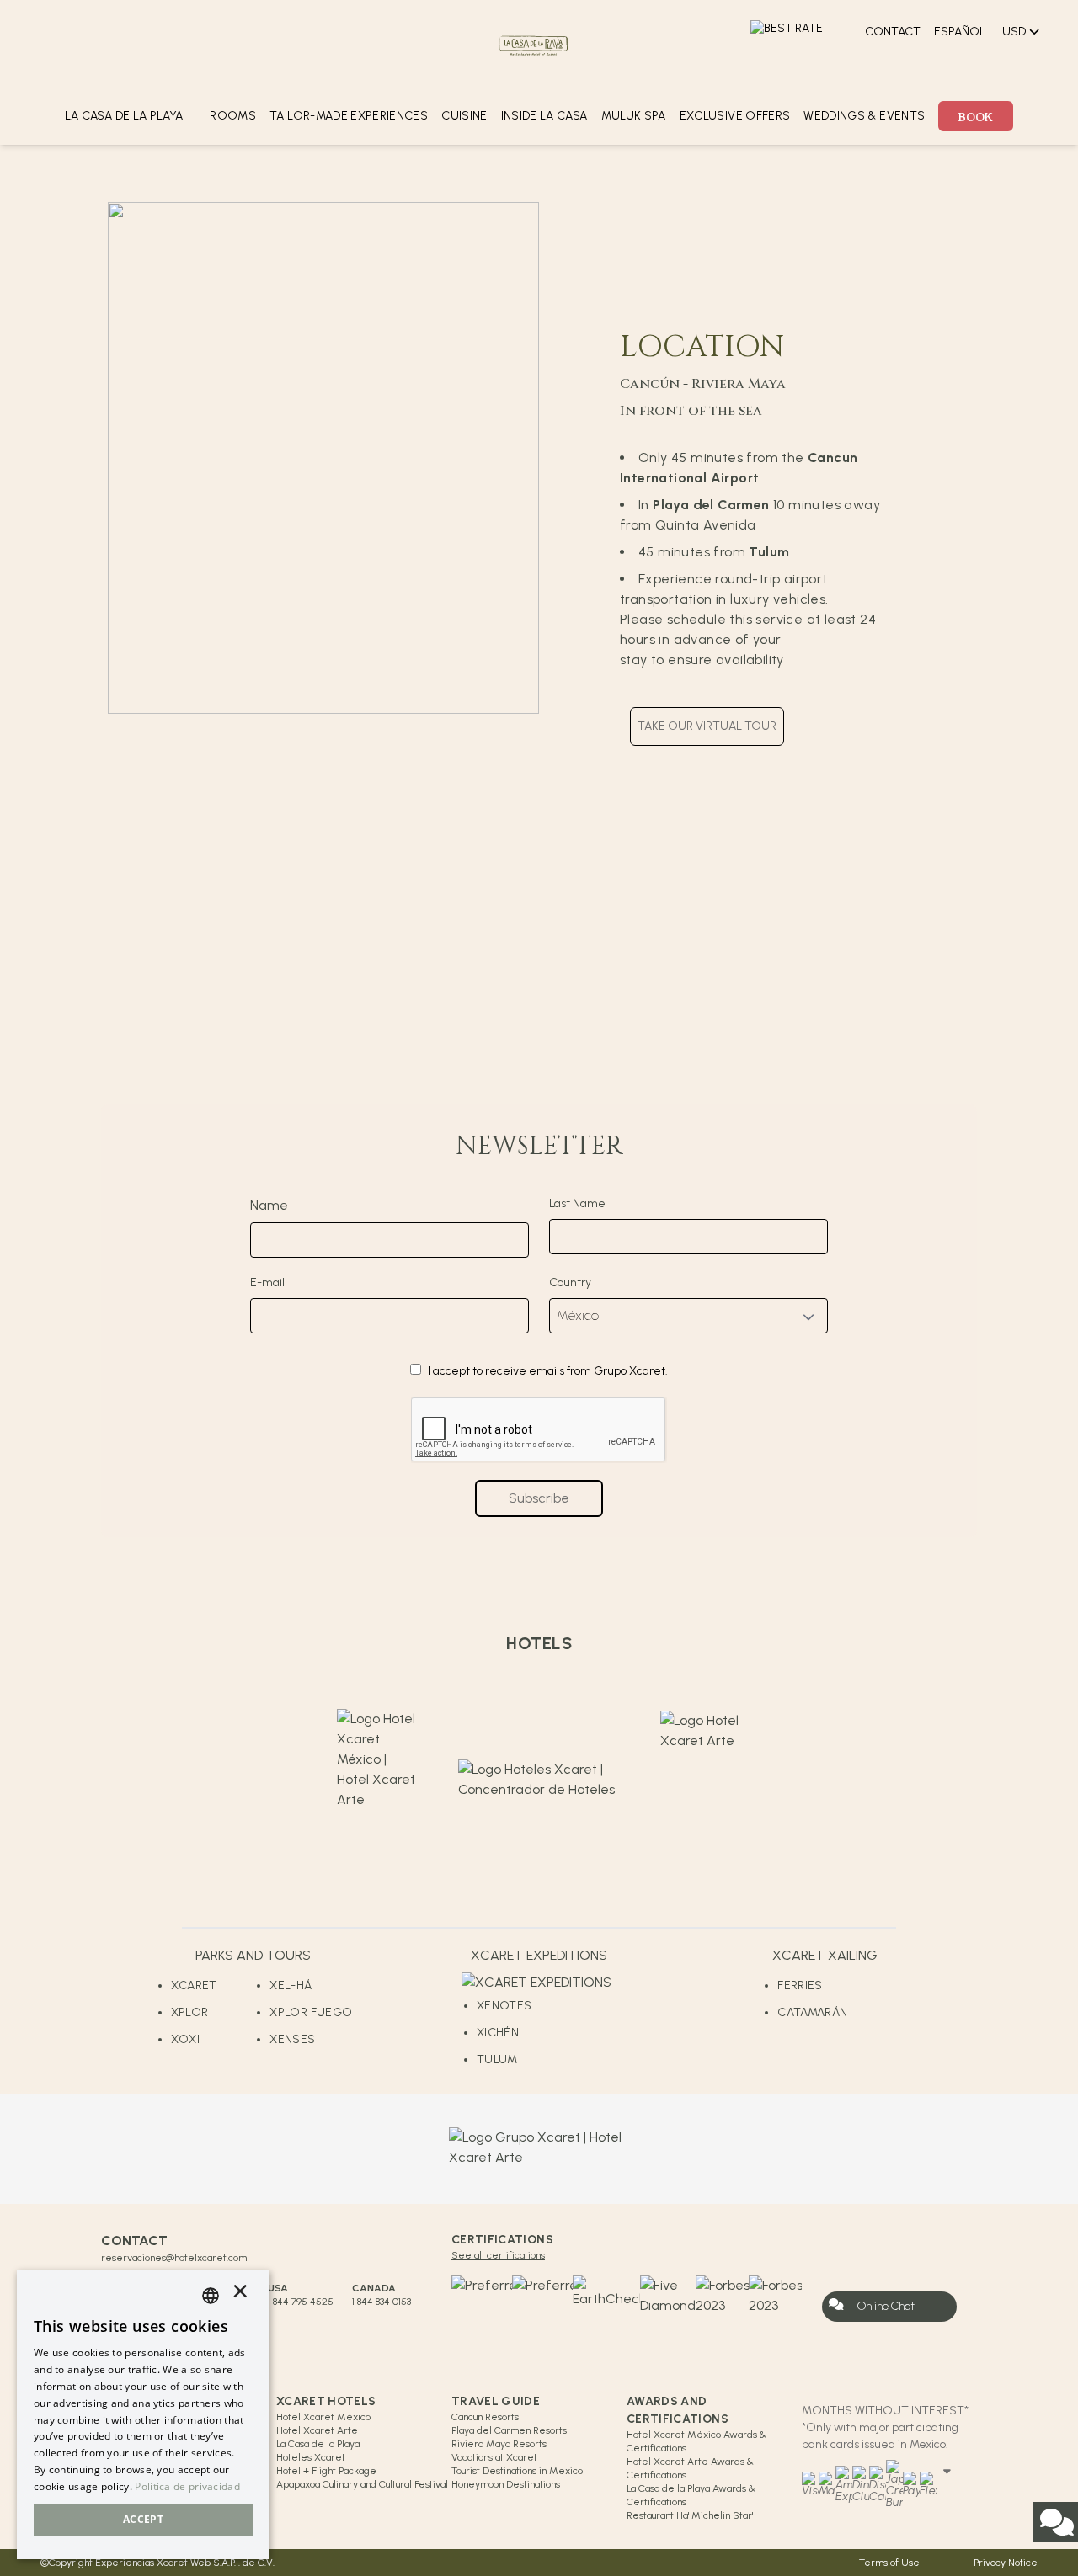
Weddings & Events (864, 116)
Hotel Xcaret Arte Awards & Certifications (690, 2468)
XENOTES (504, 2006)
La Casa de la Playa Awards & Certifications (691, 2495)
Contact (893, 32)
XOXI (185, 2039)
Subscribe (539, 1498)
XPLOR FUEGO (311, 2012)
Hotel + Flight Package (326, 2471)
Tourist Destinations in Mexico (517, 2471)
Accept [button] (143, 2519)
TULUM (497, 2060)
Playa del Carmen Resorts (509, 2430)
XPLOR (190, 2012)
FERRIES (800, 1985)
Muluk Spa (634, 116)
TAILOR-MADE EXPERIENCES (349, 116)
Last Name (577, 1203)
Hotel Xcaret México (323, 2417)
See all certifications (498, 2255)
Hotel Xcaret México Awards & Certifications (696, 2441)
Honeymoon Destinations (506, 2484)
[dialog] (143, 2415)
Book (976, 116)
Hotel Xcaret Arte (317, 2430)
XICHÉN (498, 2033)
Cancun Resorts (485, 2417)
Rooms (233, 116)
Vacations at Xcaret (494, 2457)
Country (570, 1283)
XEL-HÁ (291, 1985)
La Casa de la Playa (318, 2444)
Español (960, 32)
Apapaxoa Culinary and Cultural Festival (362, 2484)
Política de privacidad (187, 2486)
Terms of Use (889, 2563)
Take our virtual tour (707, 726)
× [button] (240, 2295)
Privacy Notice (1006, 2563)
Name (269, 1205)
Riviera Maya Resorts (499, 2444)
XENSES (292, 2039)
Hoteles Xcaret (311, 2457)
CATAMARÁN (812, 2012)
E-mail (267, 1283)
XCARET (194, 1985)
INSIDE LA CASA (544, 116)
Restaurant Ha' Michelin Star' (690, 2515)
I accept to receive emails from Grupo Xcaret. (548, 1371)
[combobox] (211, 2296)
